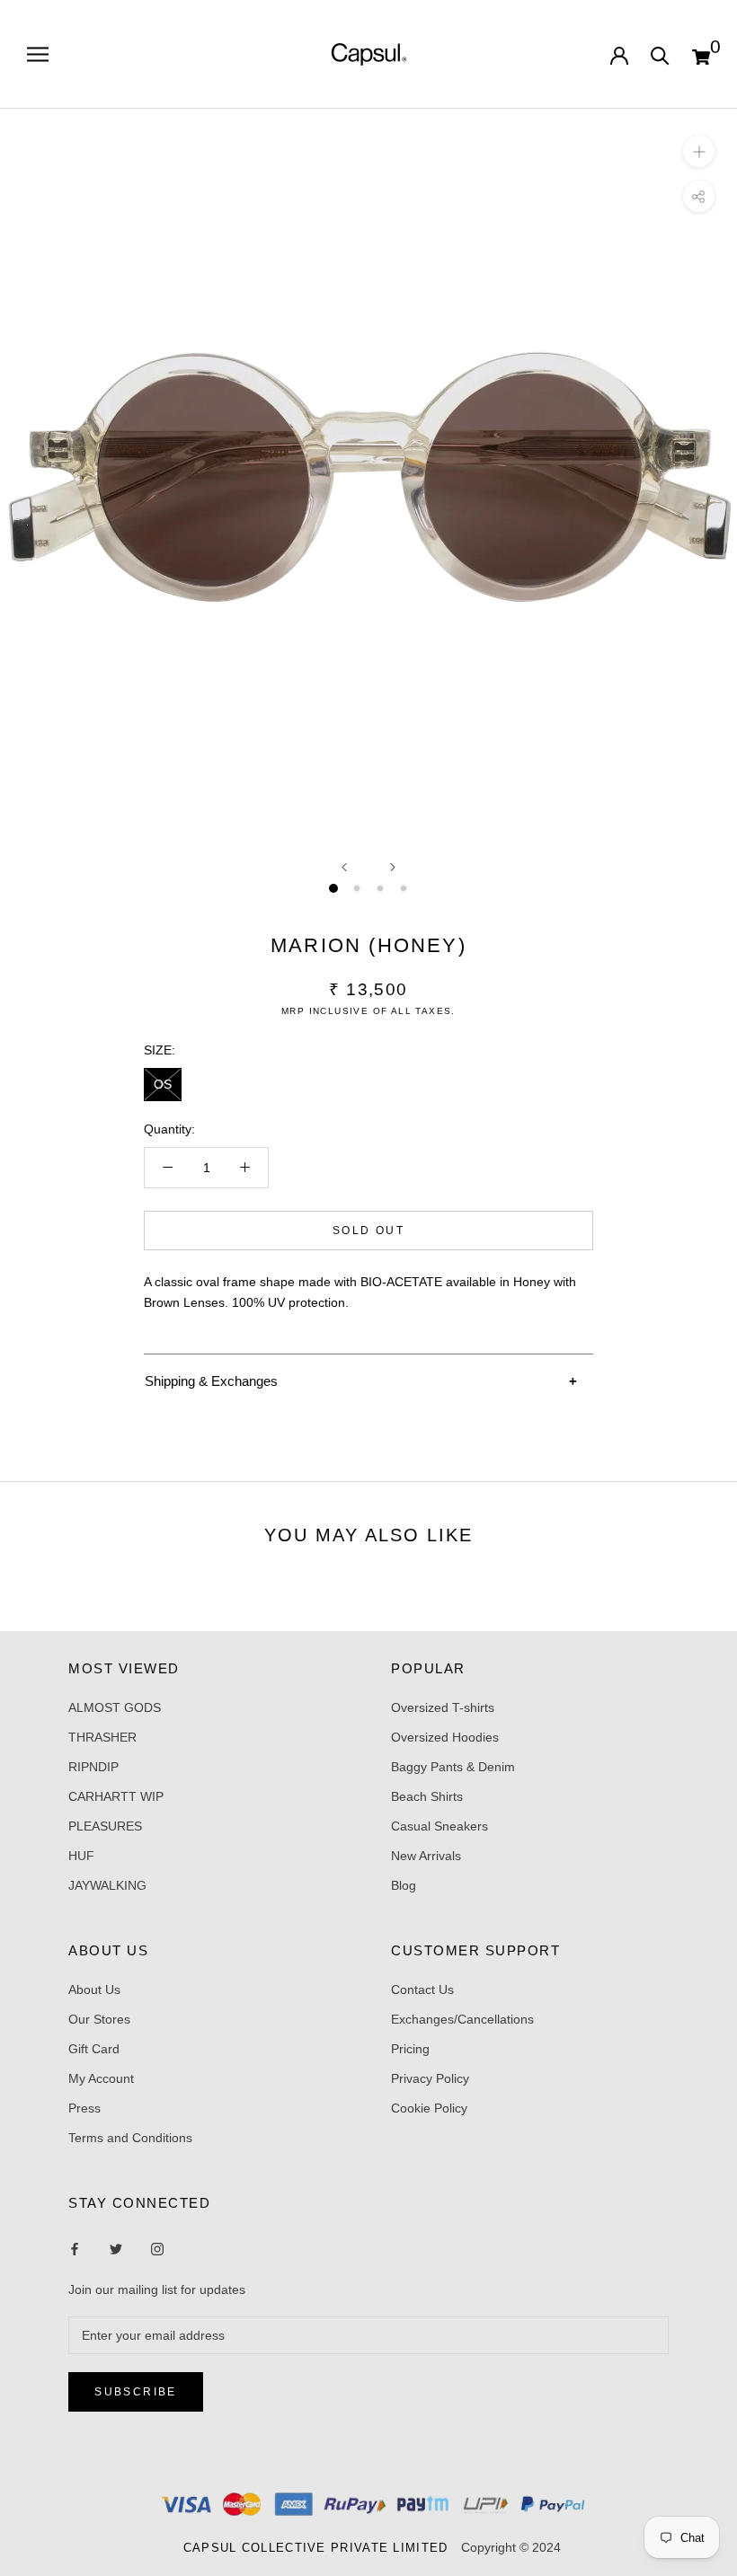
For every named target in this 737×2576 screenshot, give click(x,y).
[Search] (660, 54)
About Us (94, 1989)
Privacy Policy (430, 2078)
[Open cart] (701, 55)
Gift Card (94, 2049)
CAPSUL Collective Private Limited (321, 2548)
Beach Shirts (427, 1796)
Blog (404, 1885)
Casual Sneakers (440, 1826)
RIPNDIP (93, 1767)
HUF (81, 1856)
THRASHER (102, 1737)
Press (84, 2108)
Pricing (410, 2049)
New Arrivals (426, 1856)
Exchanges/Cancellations (462, 2019)
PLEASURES (105, 1826)
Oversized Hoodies (445, 1737)
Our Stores (99, 2019)
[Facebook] (75, 2249)
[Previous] (344, 867)
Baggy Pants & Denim (453, 1767)
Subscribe (136, 2392)
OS (163, 1084)
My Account (101, 2078)
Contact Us (422, 1989)
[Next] (393, 867)
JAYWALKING (107, 1885)
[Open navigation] (38, 54)
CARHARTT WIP (116, 1796)
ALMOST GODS (115, 1707)
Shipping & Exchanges (211, 1381)
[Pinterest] (157, 2249)
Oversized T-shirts (443, 1707)
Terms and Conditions (130, 2138)
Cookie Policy (429, 2108)
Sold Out (368, 1231)
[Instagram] (116, 2249)
